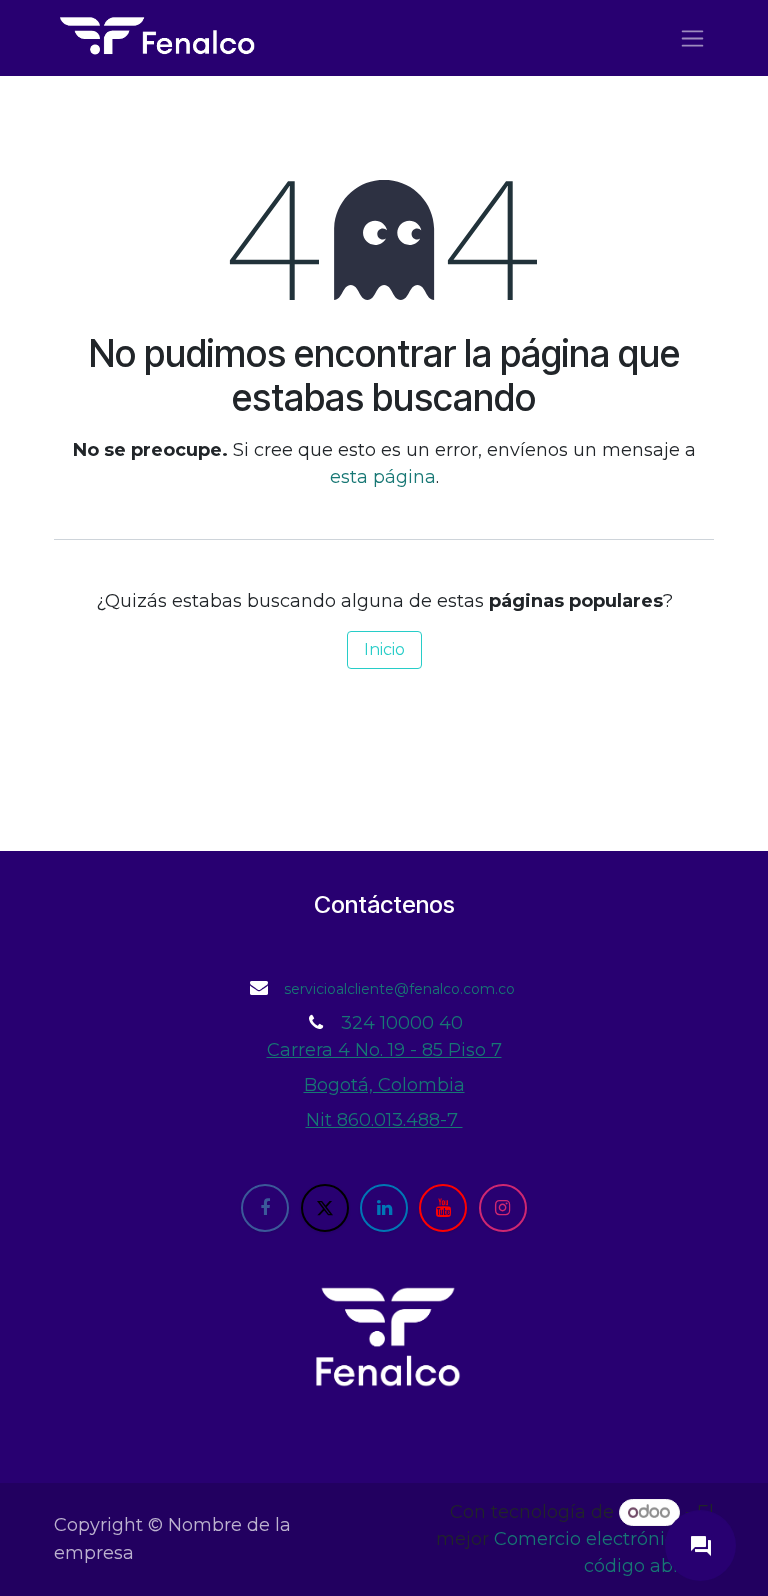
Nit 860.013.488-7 (384, 1120)
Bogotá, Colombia (384, 1085)
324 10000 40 (402, 1023)
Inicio (384, 649)
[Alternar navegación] (692, 38)
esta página (383, 477)
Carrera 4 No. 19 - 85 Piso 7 (384, 1050)
